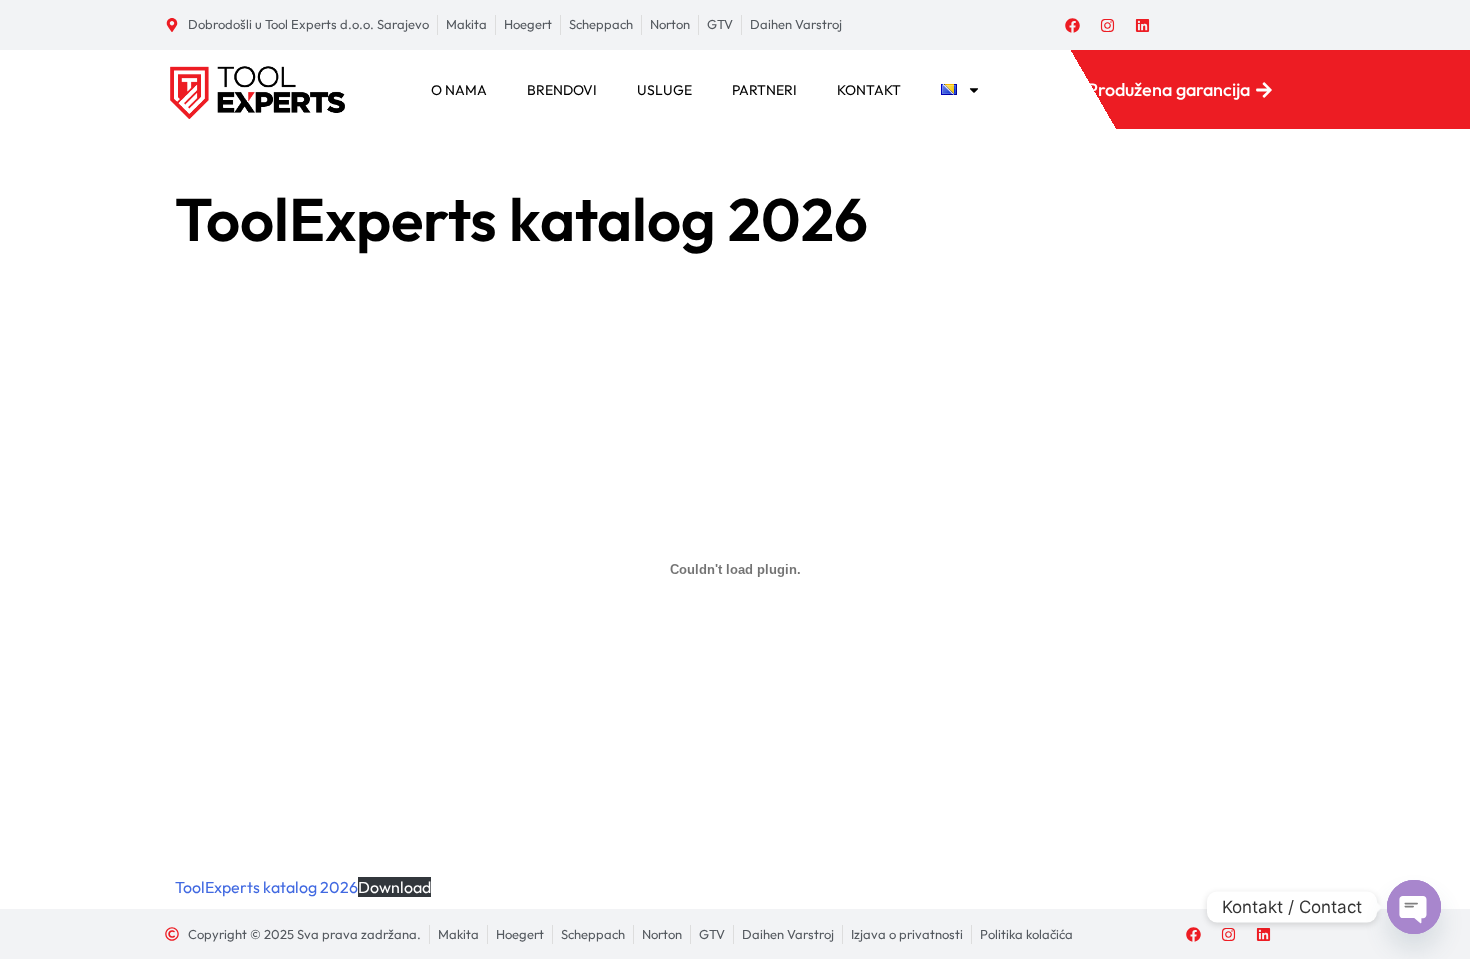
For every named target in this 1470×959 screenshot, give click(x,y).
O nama (459, 90)
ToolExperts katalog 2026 (266, 887)
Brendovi (562, 90)
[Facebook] (1073, 25)
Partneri (764, 90)
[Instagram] (1108, 25)
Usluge (664, 90)
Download (394, 887)
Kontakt (869, 90)
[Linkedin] (1143, 25)
